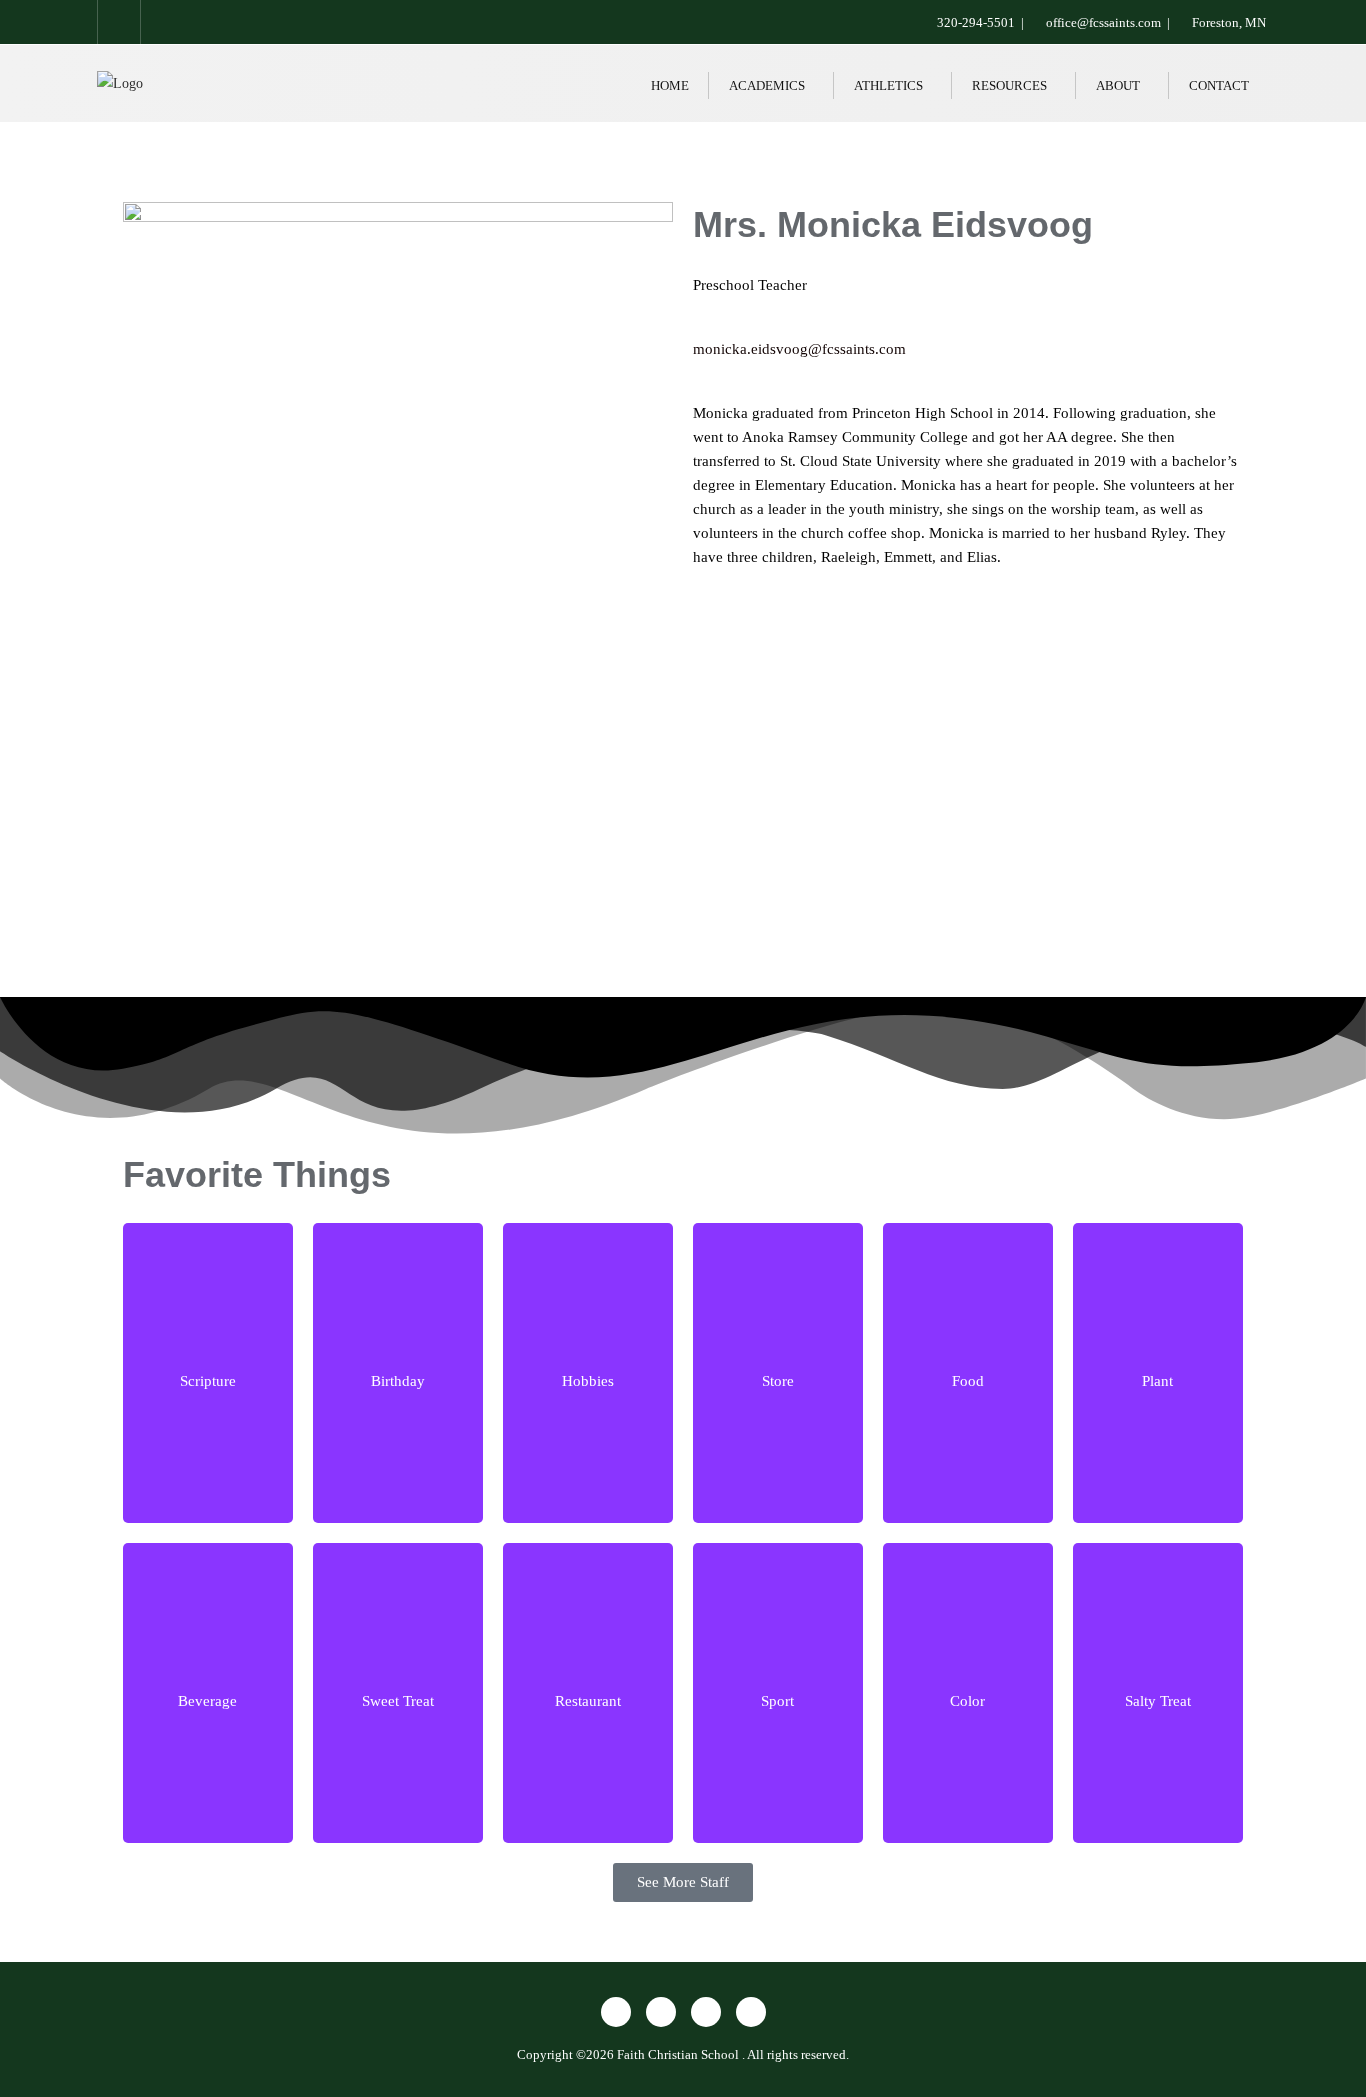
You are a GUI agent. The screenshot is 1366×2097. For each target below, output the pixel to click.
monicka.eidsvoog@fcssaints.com (799, 349)
